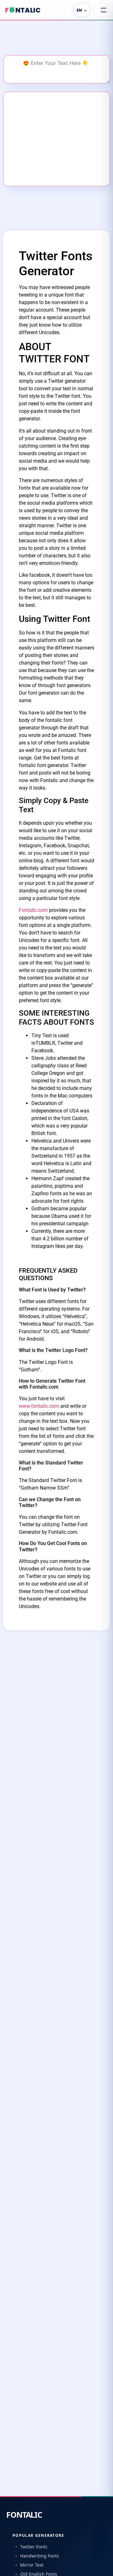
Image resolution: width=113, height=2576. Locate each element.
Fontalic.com (33, 910)
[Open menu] (101, 10)
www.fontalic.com (39, 1406)
